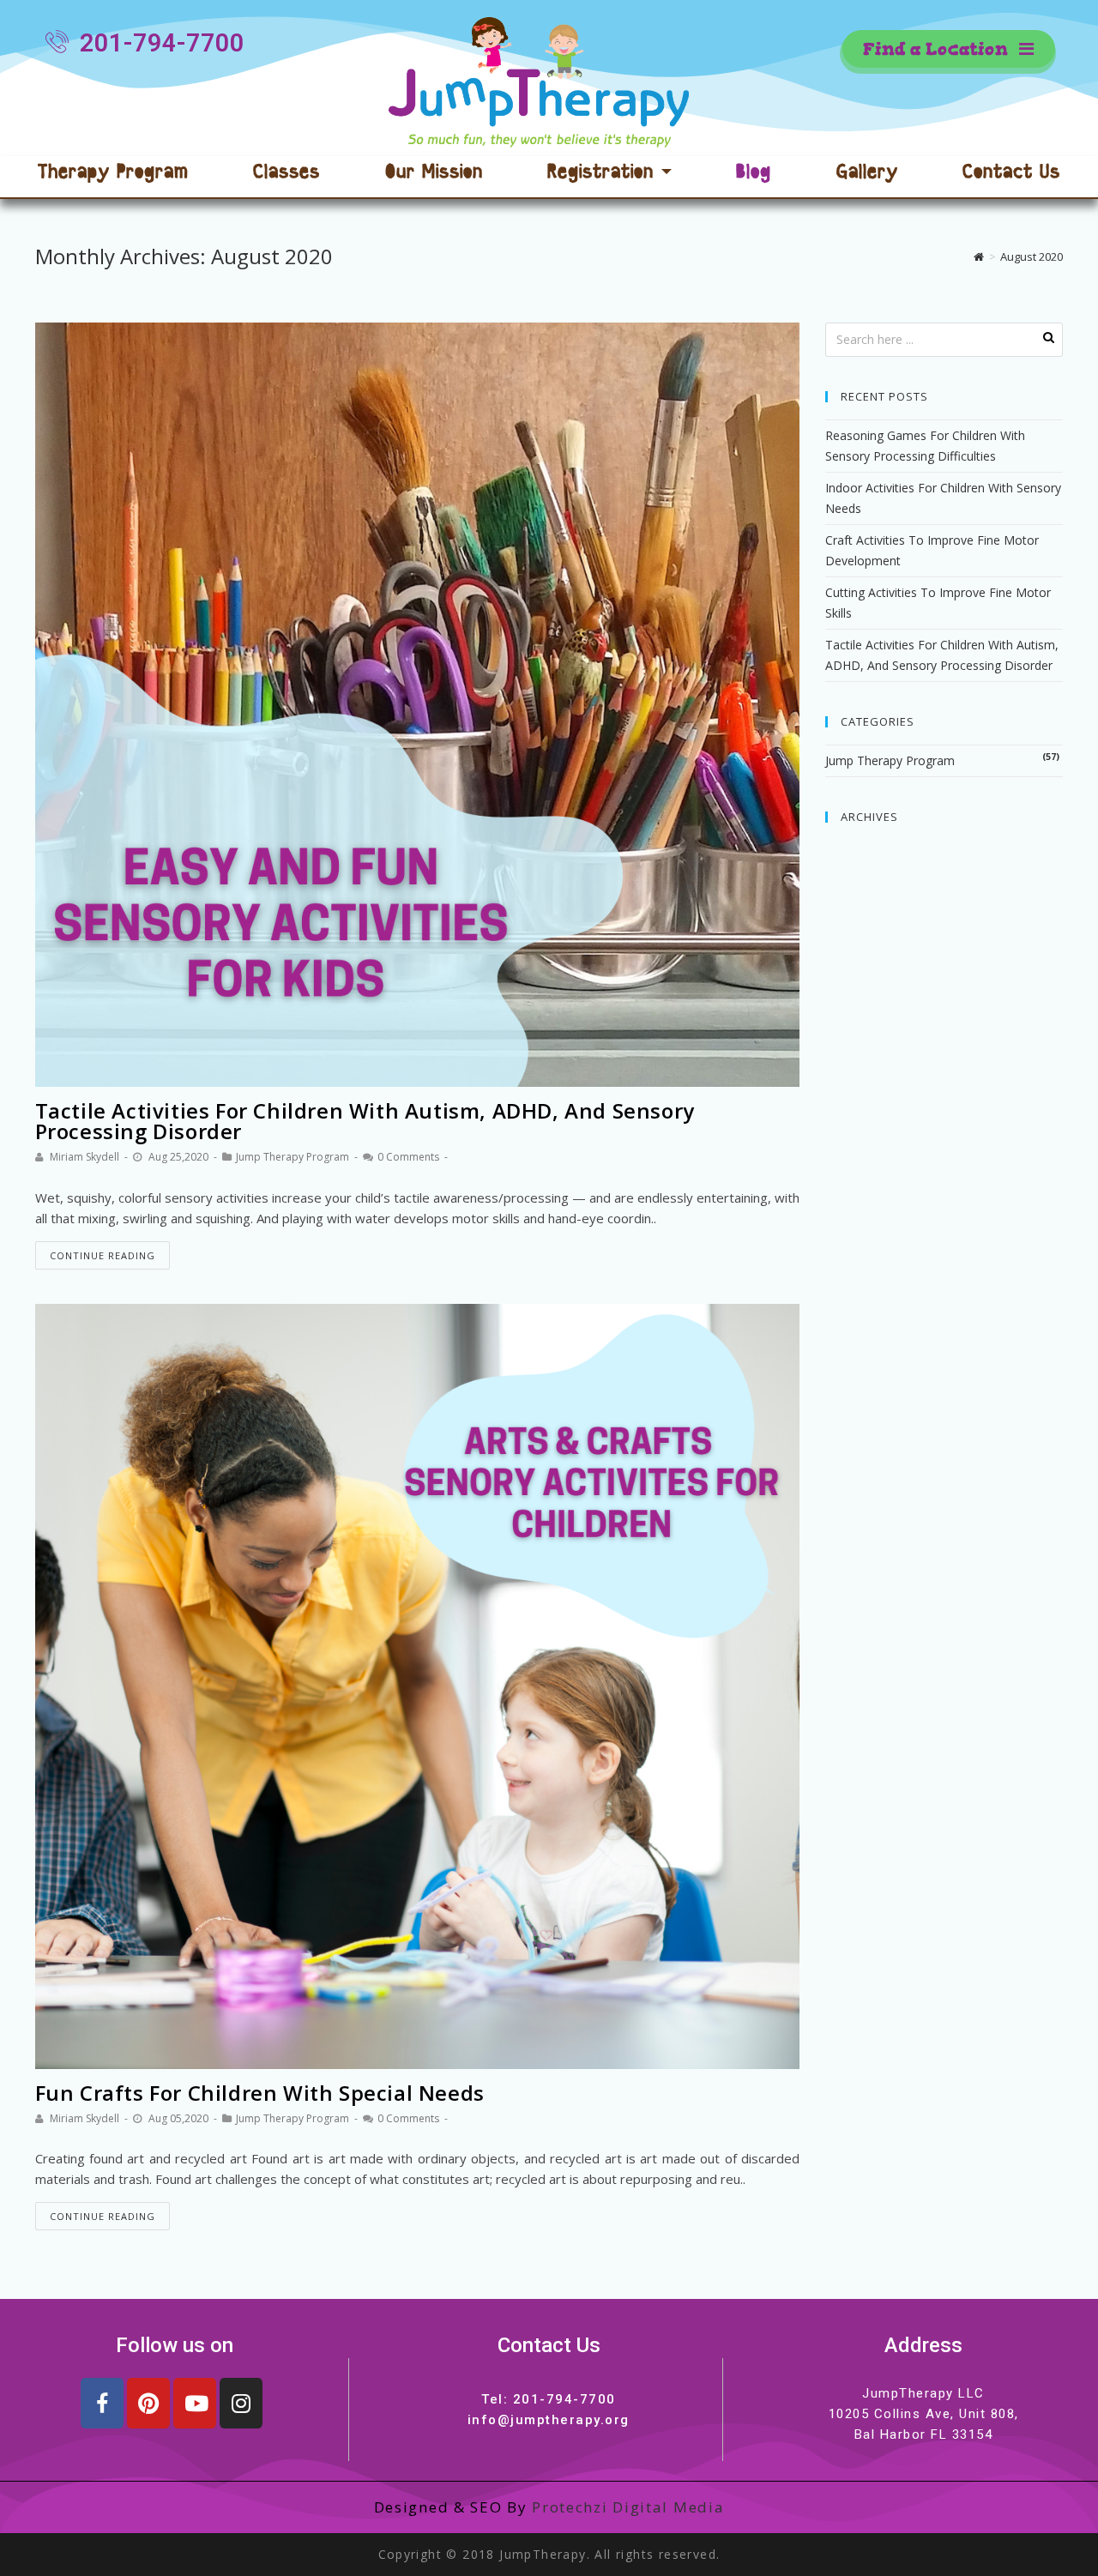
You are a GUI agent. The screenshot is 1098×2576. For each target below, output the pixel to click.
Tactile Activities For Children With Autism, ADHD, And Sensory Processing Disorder (365, 1121)
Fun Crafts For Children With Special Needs (260, 2093)
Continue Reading (103, 1255)
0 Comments (408, 1157)
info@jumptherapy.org (549, 2420)
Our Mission (434, 174)
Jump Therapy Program (293, 1157)
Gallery (867, 174)
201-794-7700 (564, 2399)
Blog (754, 174)
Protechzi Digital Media (628, 2507)
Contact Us (1011, 174)
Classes (287, 174)
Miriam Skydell (84, 1157)
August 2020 (1032, 256)
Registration (604, 174)
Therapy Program (113, 174)
